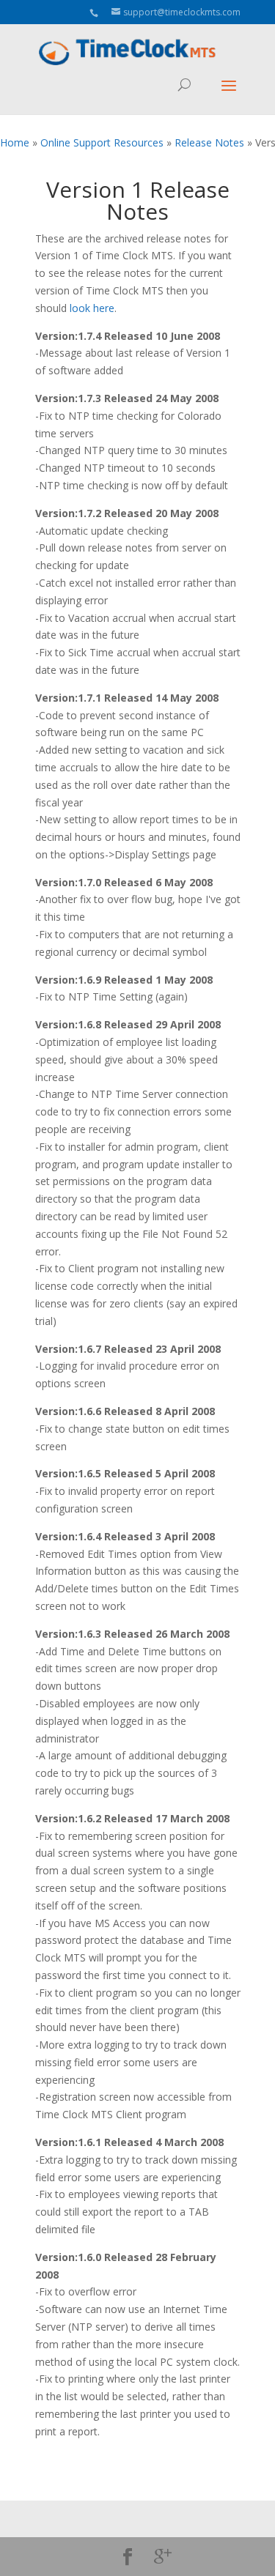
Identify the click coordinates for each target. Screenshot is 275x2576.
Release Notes (209, 142)
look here (92, 308)
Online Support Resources (102, 142)
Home (15, 142)
